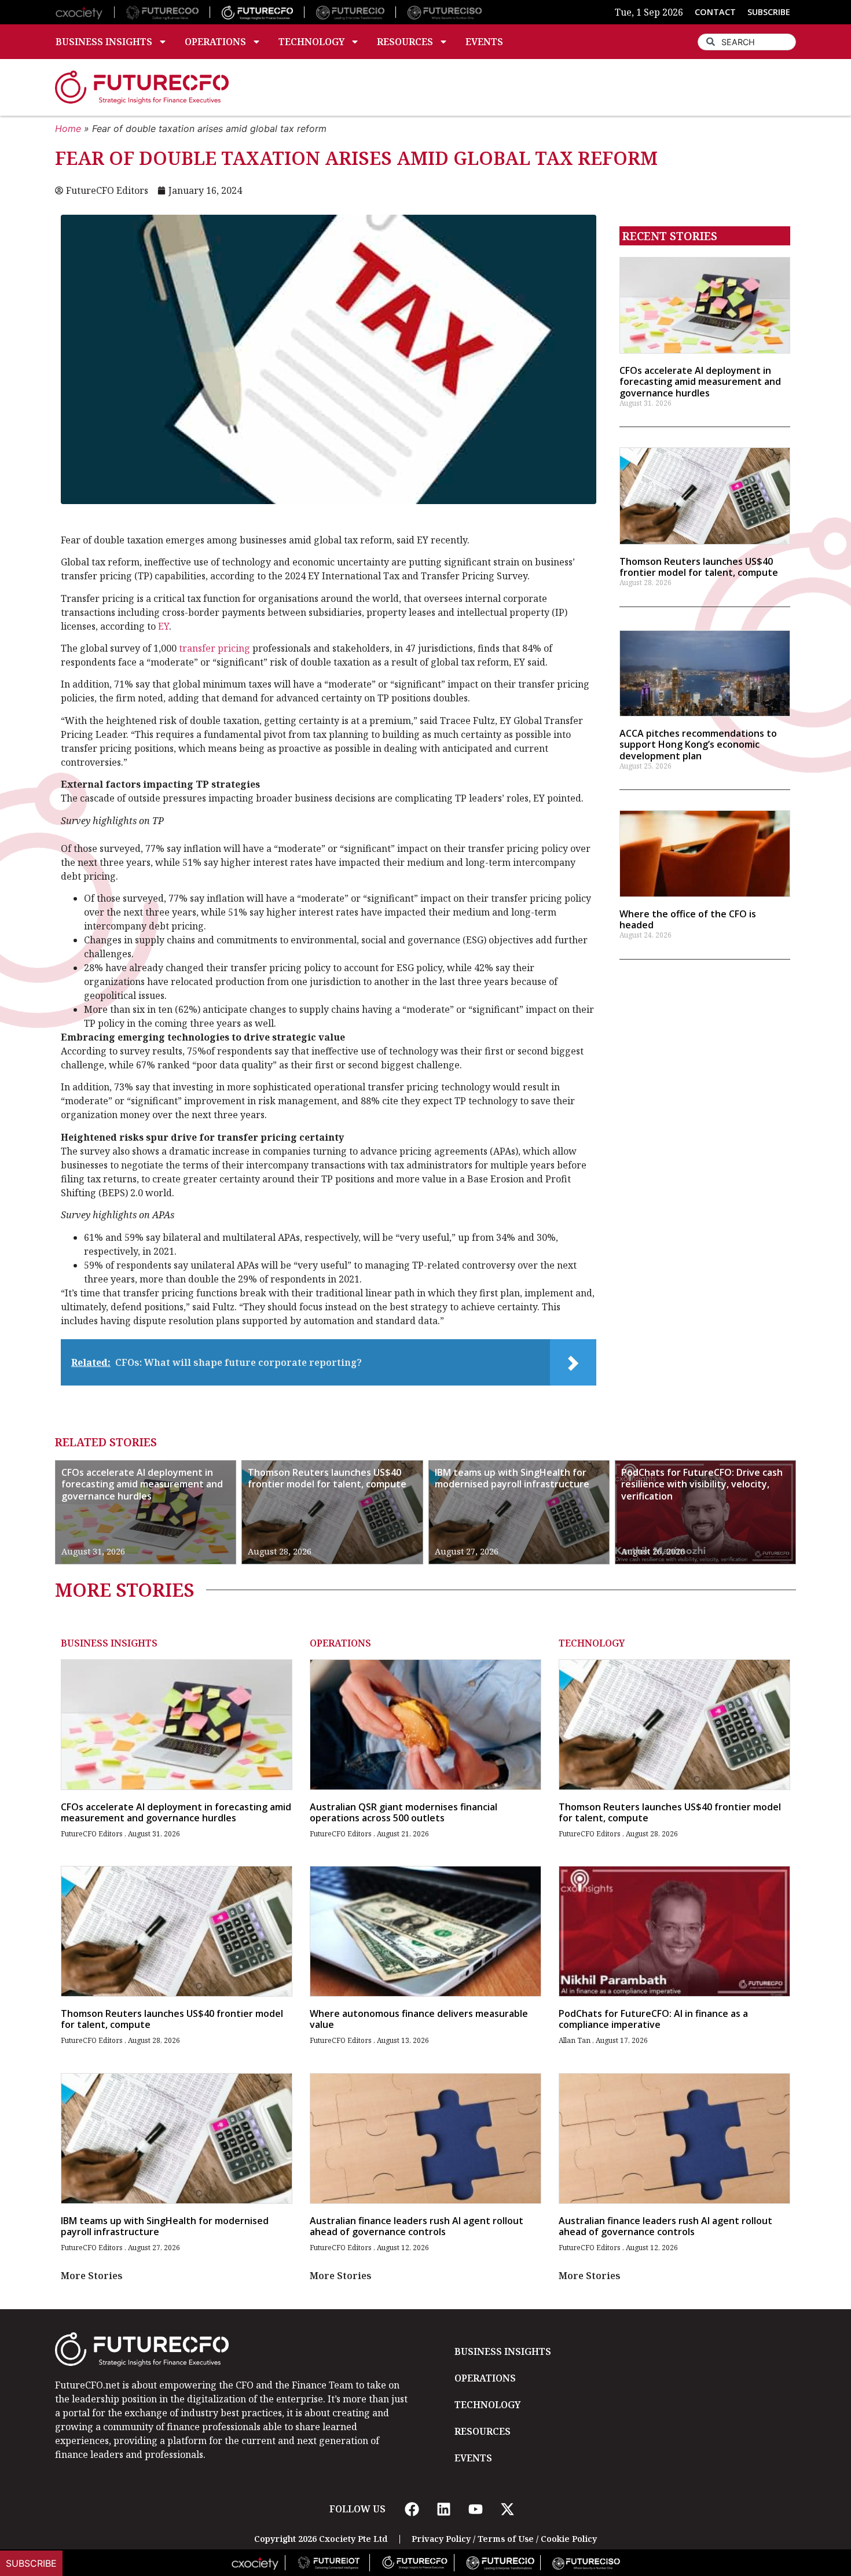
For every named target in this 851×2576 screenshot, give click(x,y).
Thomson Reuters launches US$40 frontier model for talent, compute (699, 567)
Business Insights (104, 42)
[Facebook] (412, 2509)
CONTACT (715, 12)
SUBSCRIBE (769, 12)
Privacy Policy (441, 2539)
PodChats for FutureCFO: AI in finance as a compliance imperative (653, 2019)
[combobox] (747, 42)
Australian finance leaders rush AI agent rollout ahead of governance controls (417, 2226)
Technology (311, 42)
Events (484, 42)
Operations (215, 42)
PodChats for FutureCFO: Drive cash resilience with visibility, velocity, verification (702, 1484)
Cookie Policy (569, 2539)
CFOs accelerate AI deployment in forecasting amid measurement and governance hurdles (700, 381)
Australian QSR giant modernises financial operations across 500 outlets (404, 1812)
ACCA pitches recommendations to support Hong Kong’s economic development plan (698, 744)
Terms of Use (506, 2539)
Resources (405, 42)
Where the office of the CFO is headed (688, 919)
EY (164, 626)
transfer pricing (214, 648)
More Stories (92, 2276)
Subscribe (31, 2563)
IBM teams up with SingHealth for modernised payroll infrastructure (512, 1478)
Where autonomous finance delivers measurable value (419, 2019)
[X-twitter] (507, 2509)
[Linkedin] (443, 2509)
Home (68, 128)
